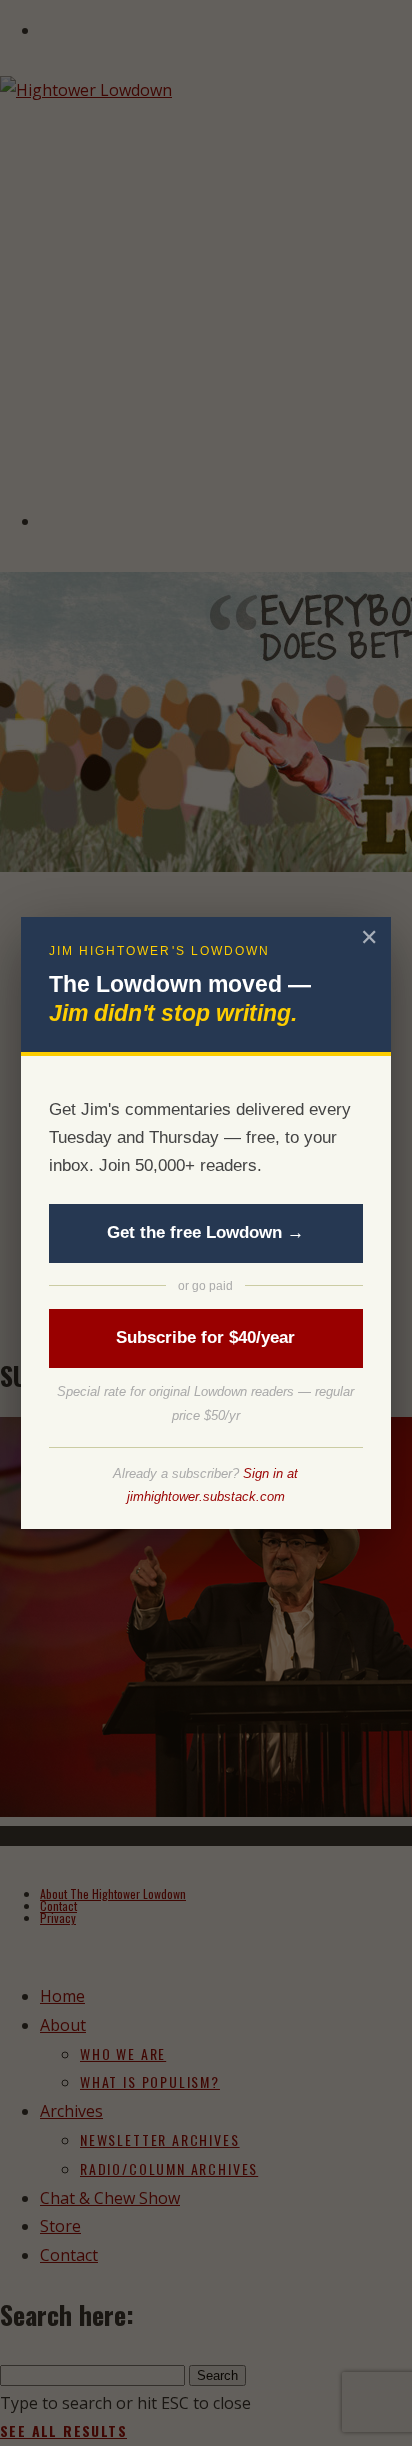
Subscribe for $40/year (205, 1337)
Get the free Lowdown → (205, 1232)
